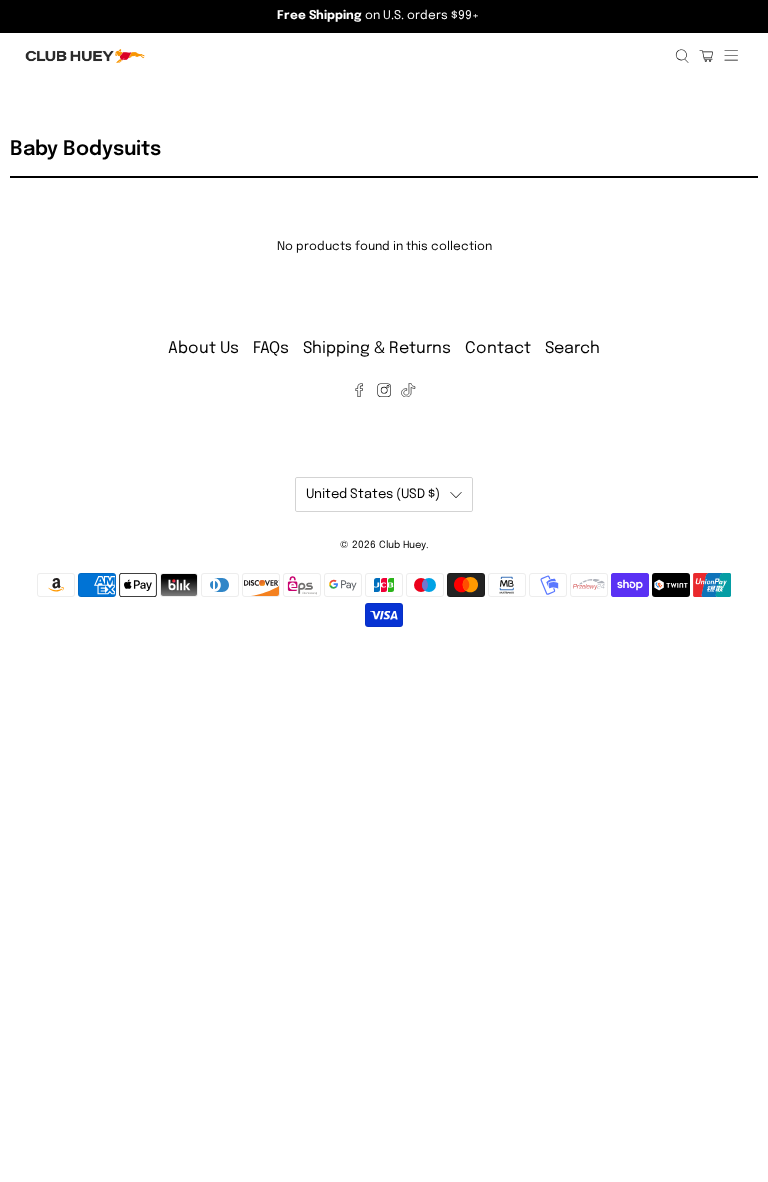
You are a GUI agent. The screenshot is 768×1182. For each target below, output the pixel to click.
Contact (498, 348)
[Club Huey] (342, 56)
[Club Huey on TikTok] (408, 392)
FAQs (271, 348)
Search (572, 348)
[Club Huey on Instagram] (384, 392)
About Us (203, 348)
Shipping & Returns (377, 348)
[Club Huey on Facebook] (359, 392)
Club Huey (402, 545)
